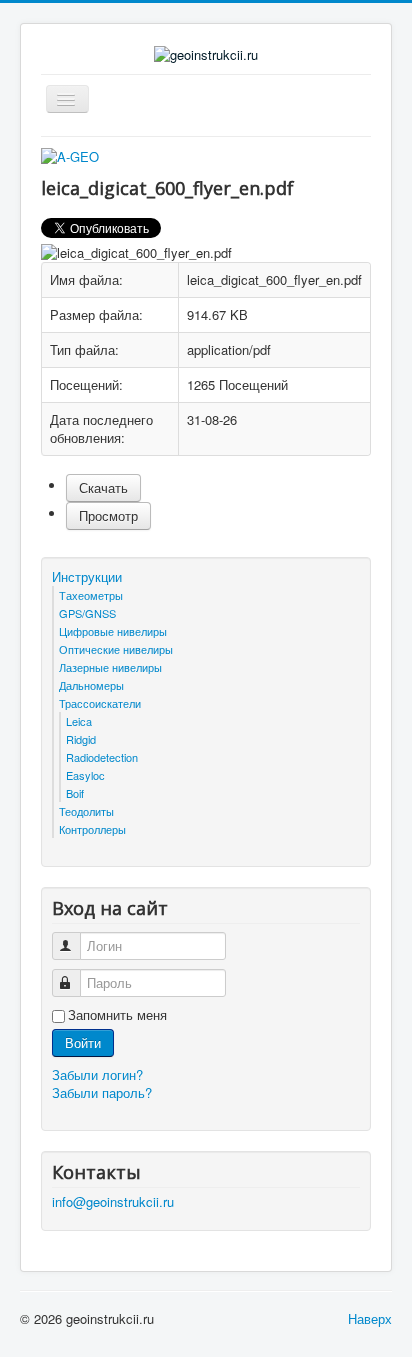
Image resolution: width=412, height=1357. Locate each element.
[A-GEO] (70, 155)
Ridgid (81, 739)
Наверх (370, 1318)
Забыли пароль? (102, 1092)
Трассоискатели (100, 703)
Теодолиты (86, 811)
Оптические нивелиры (116, 649)
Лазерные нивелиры (110, 667)
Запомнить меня (117, 1015)
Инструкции (87, 577)
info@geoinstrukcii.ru (113, 1201)
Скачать (103, 487)
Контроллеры (92, 829)
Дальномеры (91, 685)
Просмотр (108, 515)
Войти (83, 1042)
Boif (75, 793)
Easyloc (85, 775)
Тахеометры (91, 595)
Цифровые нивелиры (113, 631)
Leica (79, 721)
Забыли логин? (97, 1074)
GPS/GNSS (87, 613)
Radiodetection (102, 757)
